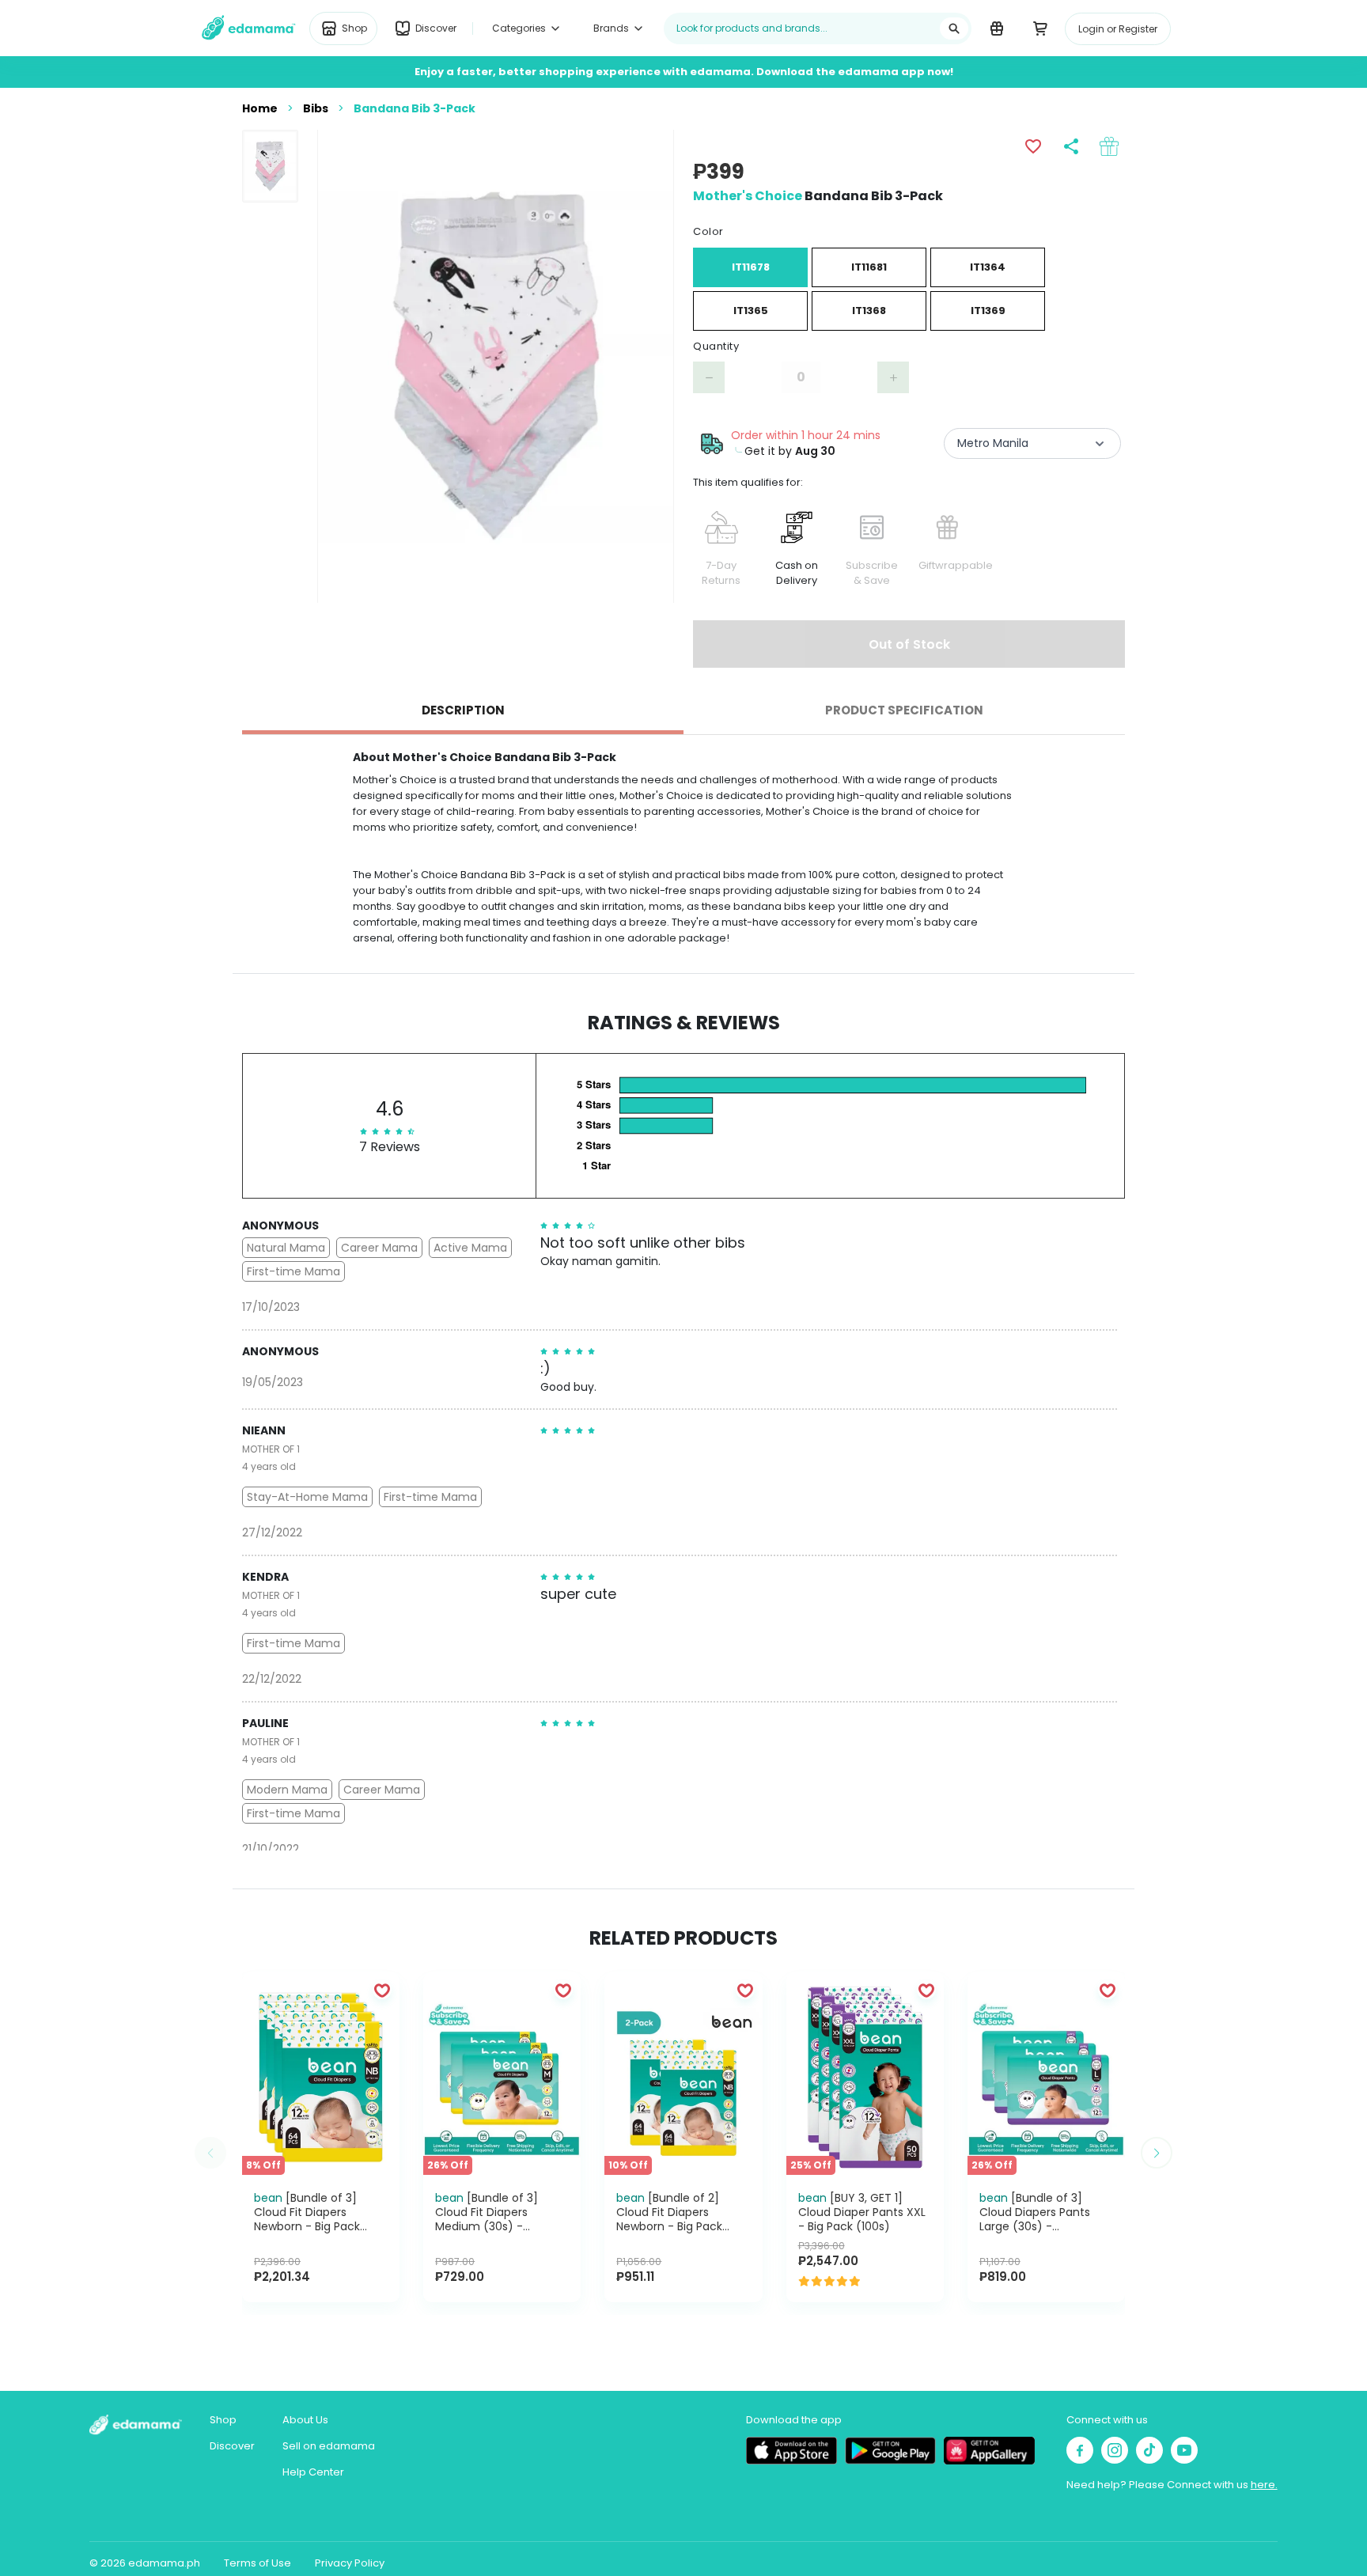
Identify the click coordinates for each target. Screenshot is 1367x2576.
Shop (223, 2420)
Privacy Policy (350, 2563)
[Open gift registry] (996, 28)
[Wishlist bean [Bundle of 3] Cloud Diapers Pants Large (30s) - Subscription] (1108, 1990)
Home (260, 108)
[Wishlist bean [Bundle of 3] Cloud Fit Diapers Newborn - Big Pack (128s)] (382, 1990)
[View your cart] (1040, 28)
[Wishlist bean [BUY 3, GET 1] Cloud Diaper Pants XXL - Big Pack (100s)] (926, 1990)
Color (708, 231)
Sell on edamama (329, 2446)
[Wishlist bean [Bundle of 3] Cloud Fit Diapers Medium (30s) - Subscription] (563, 1990)
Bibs (316, 108)
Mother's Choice (748, 196)
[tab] (463, 710)
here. (1264, 2485)
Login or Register (1118, 29)
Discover (232, 2446)
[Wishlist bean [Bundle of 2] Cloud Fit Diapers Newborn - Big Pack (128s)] (745, 1990)
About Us (305, 2420)
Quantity (716, 346)
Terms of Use (257, 2563)
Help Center (313, 2472)
